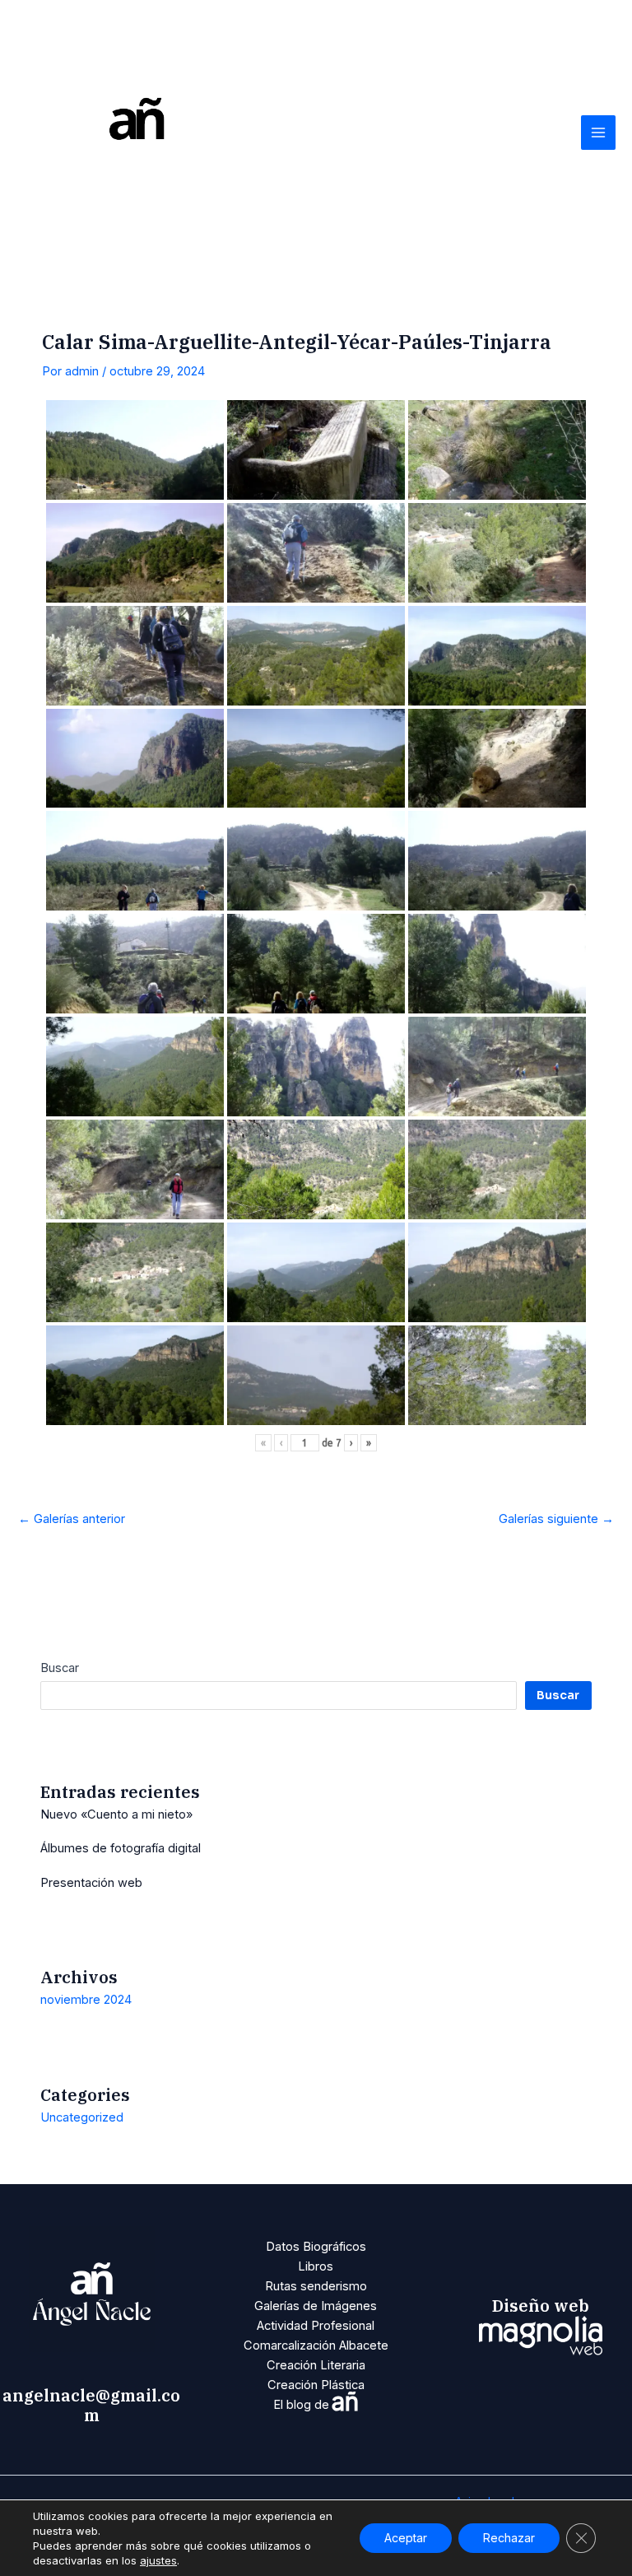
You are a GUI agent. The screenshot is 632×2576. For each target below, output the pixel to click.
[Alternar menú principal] (598, 133)
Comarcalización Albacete (316, 2345)
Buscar (60, 1668)
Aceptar (406, 2538)
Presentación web (91, 1883)
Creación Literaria (316, 2365)
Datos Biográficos (316, 2247)
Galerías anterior (72, 1519)
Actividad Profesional (316, 2326)
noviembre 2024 (86, 2000)
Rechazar (509, 2538)
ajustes (158, 2560)
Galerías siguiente (556, 1519)
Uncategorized (82, 2117)
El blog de (316, 2405)
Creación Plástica (316, 2385)
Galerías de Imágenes (316, 2306)
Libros (316, 2266)
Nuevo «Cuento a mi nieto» (116, 1814)
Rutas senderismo (316, 2286)
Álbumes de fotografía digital (121, 1848)
